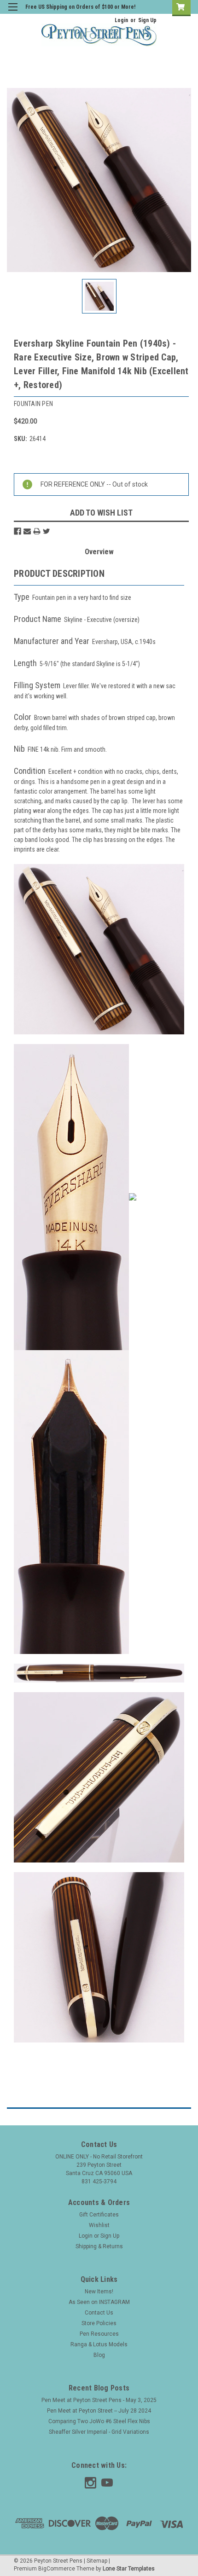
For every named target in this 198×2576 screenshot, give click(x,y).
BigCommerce (57, 2569)
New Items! (99, 2292)
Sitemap (97, 2561)
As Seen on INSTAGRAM (99, 2302)
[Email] (27, 531)
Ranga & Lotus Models (99, 2344)
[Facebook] (17, 531)
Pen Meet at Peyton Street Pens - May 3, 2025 (99, 2400)
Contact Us (99, 2313)
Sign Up (147, 20)
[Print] (37, 531)
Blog (99, 2355)
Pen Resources (99, 2334)
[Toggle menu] (13, 13)
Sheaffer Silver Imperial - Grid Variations (99, 2432)
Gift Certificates (99, 2215)
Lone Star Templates (129, 2569)
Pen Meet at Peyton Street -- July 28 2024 (99, 2411)
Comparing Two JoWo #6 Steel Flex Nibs (99, 2421)
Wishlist (99, 2225)
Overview (99, 552)
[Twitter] (47, 531)
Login (121, 20)
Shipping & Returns (99, 2246)
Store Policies (99, 2323)
